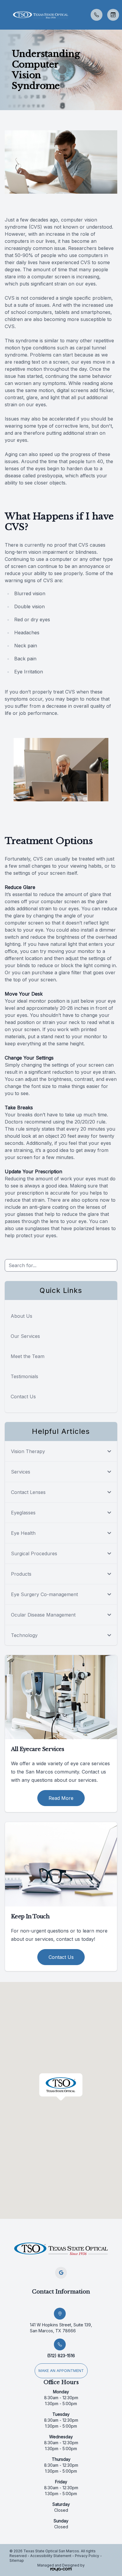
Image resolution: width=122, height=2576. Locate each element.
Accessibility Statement (51, 2556)
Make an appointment (61, 2371)
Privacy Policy (87, 2556)
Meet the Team (28, 1356)
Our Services (25, 1336)
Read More (61, 1798)
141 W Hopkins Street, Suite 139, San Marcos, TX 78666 (61, 2328)
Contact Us (23, 1397)
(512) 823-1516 (61, 2356)
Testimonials (24, 1376)
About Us (21, 1316)
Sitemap (17, 2560)
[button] (4, 15)
